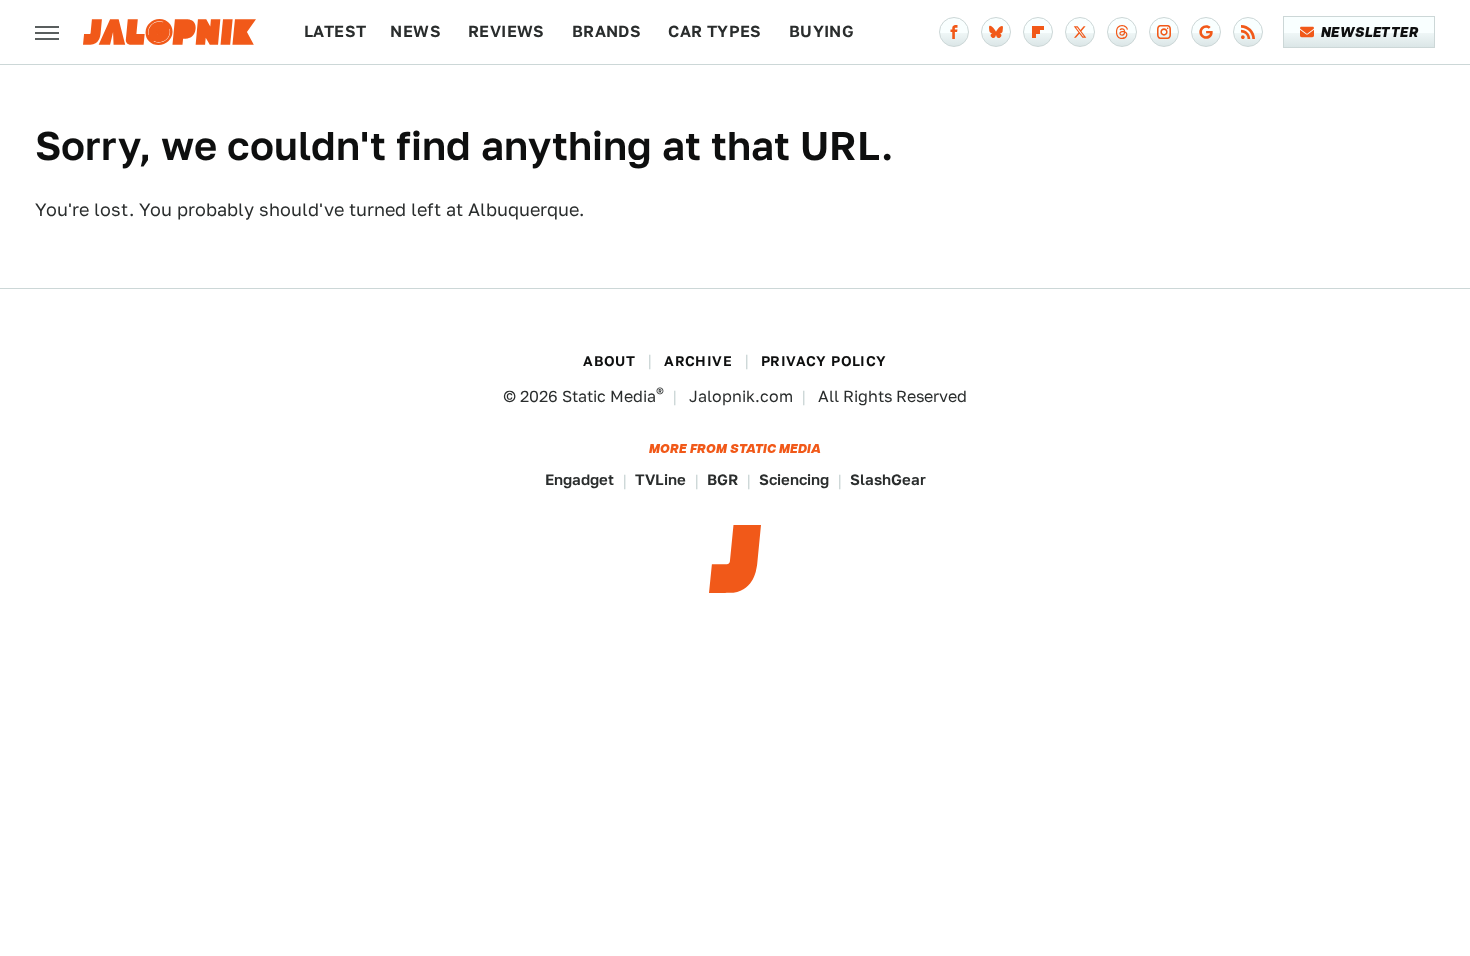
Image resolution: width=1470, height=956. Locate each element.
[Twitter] (1080, 32)
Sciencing (794, 479)
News (415, 31)
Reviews (506, 31)
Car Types (715, 31)
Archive (698, 361)
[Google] (1206, 32)
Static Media (609, 396)
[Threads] (1122, 32)
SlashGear (888, 479)
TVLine (660, 479)
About (609, 361)
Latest (335, 31)
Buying (821, 31)
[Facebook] (954, 32)
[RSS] (1248, 32)
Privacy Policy (824, 361)
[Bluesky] (996, 32)
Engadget (579, 479)
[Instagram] (1164, 32)
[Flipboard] (1038, 32)
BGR (722, 479)
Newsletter (1369, 32)
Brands (606, 31)
